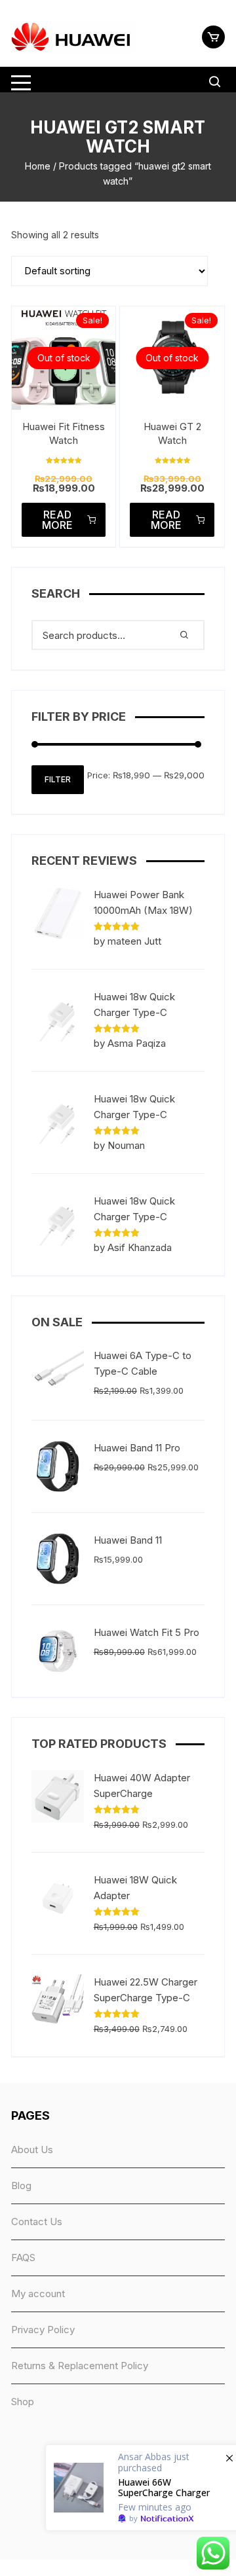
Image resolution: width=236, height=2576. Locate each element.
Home (38, 166)
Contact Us (37, 2222)
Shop (23, 2402)
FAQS (23, 2258)
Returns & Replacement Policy (80, 2366)
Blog (21, 2186)
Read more (57, 520)
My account (38, 2294)
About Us (32, 2150)
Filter (58, 779)
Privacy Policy (43, 2330)
